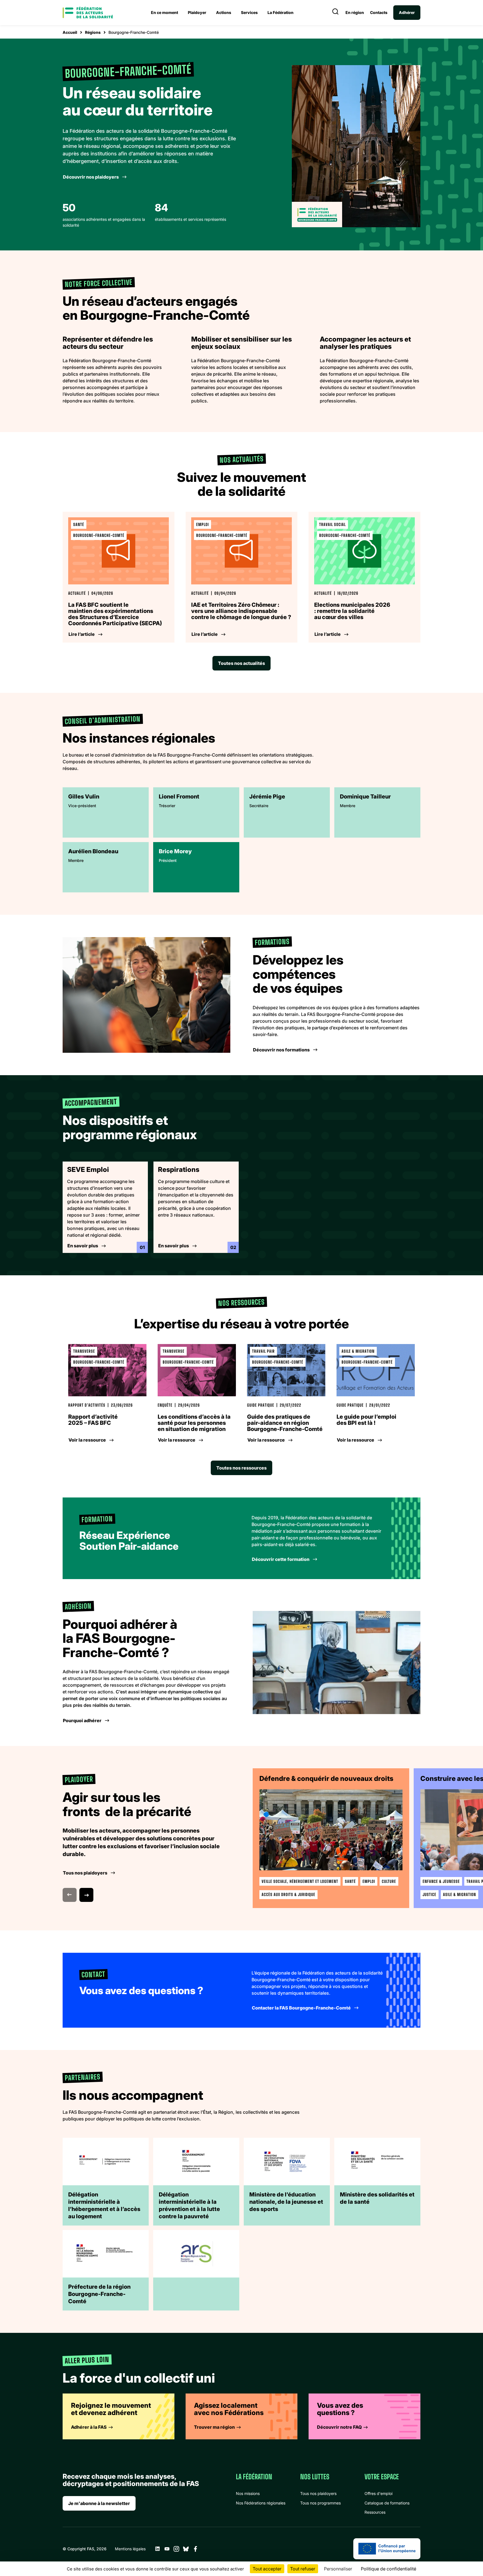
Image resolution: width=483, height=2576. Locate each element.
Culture (389, 1881)
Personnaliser (338, 2569)
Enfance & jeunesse (441, 1881)
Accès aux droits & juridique (288, 1894)
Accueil (70, 32)
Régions (93, 32)
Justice (429, 1894)
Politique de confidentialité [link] (389, 2569)
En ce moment (164, 12)
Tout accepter (267, 2569)
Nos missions (248, 2493)
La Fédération (280, 12)
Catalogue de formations (387, 2503)
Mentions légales (130, 2549)
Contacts (379, 13)
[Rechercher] (335, 13)
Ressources (375, 2512)
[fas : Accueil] (88, 13)
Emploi (369, 1881)
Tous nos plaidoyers (318, 2493)
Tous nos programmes (320, 2503)
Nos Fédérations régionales (261, 2503)
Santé (350, 1881)
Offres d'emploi (378, 2493)
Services (249, 12)
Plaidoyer (197, 12)
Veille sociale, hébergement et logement (300, 1881)
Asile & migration (460, 1894)
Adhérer (407, 12)
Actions (224, 12)
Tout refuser (303, 2569)
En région (355, 13)
